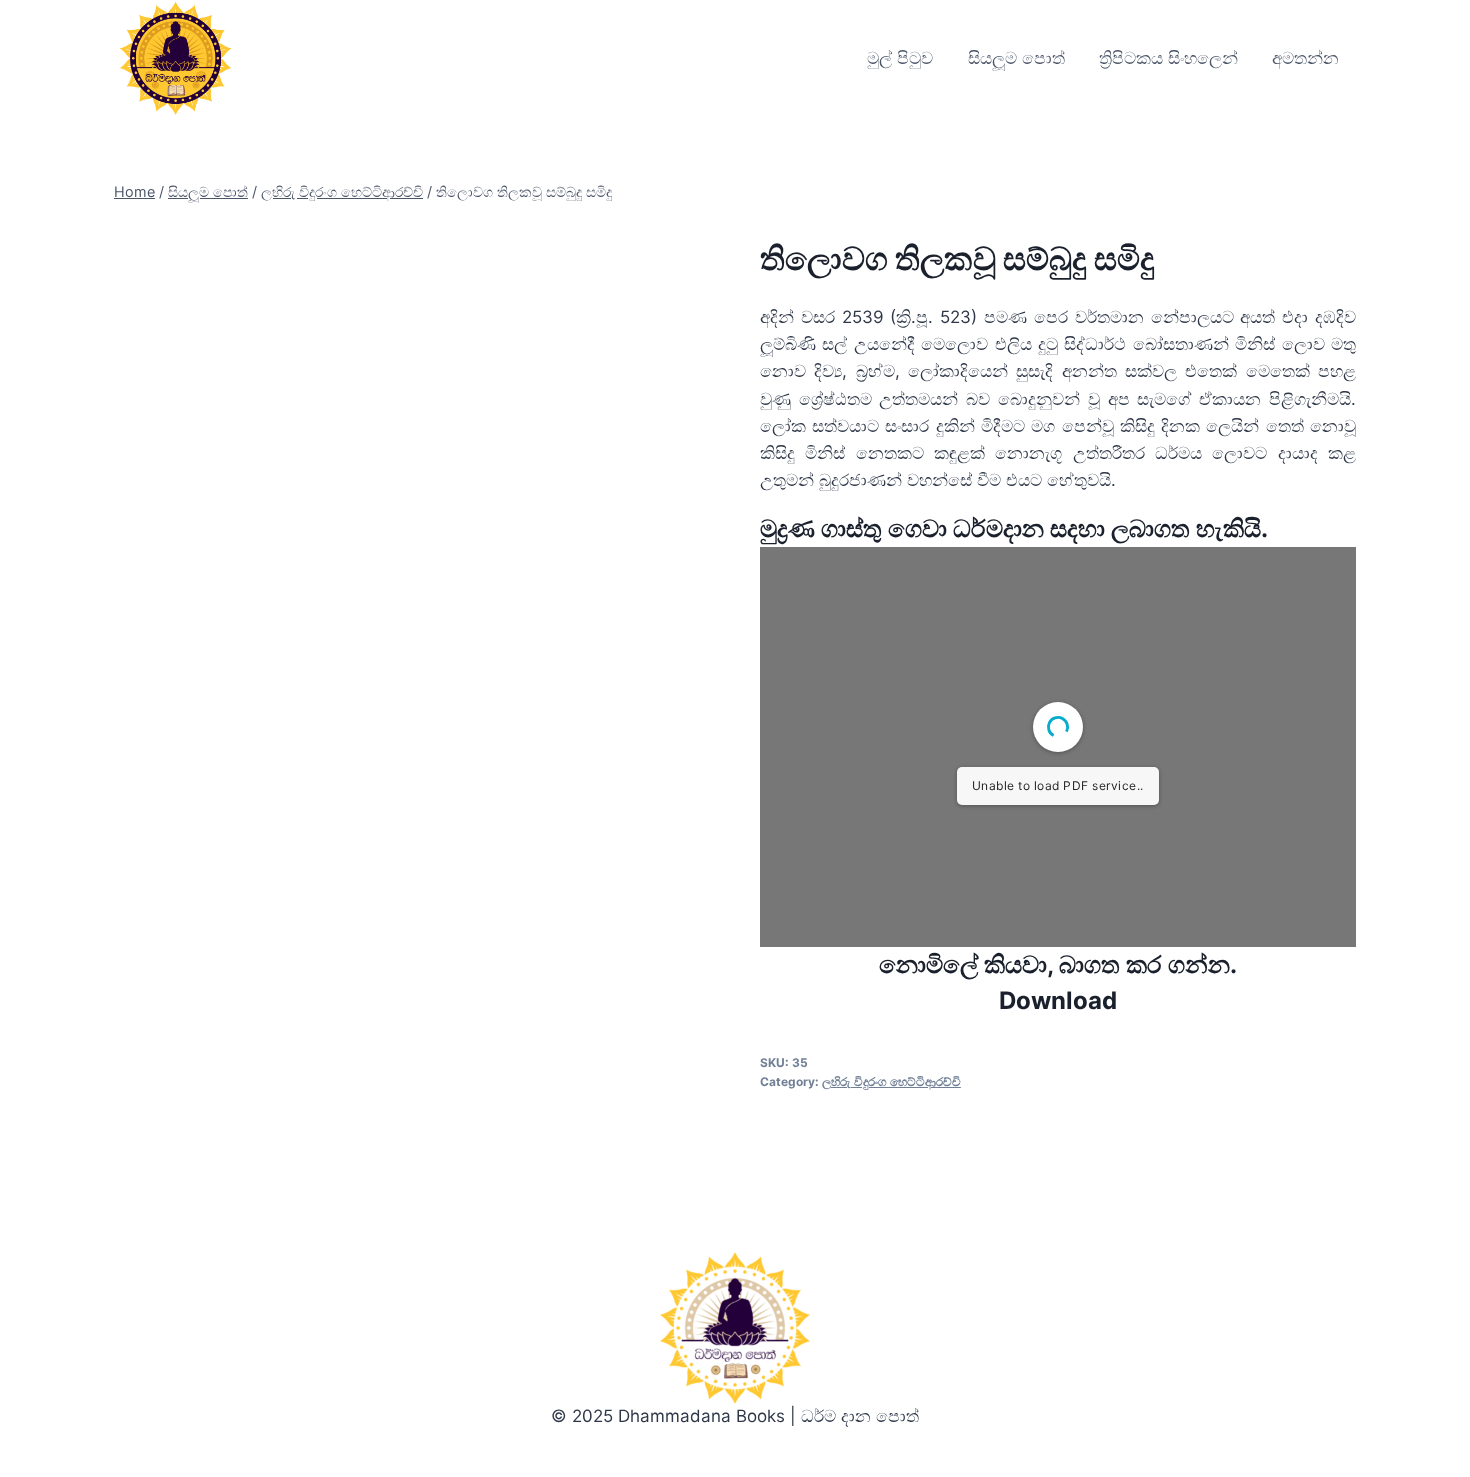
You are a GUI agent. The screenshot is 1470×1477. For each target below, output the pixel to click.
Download (1058, 1000)
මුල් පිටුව (900, 58)
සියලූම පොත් (1016, 58)
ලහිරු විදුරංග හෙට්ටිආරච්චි (891, 1081)
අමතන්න (1305, 58)
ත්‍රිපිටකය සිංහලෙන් (1168, 58)
